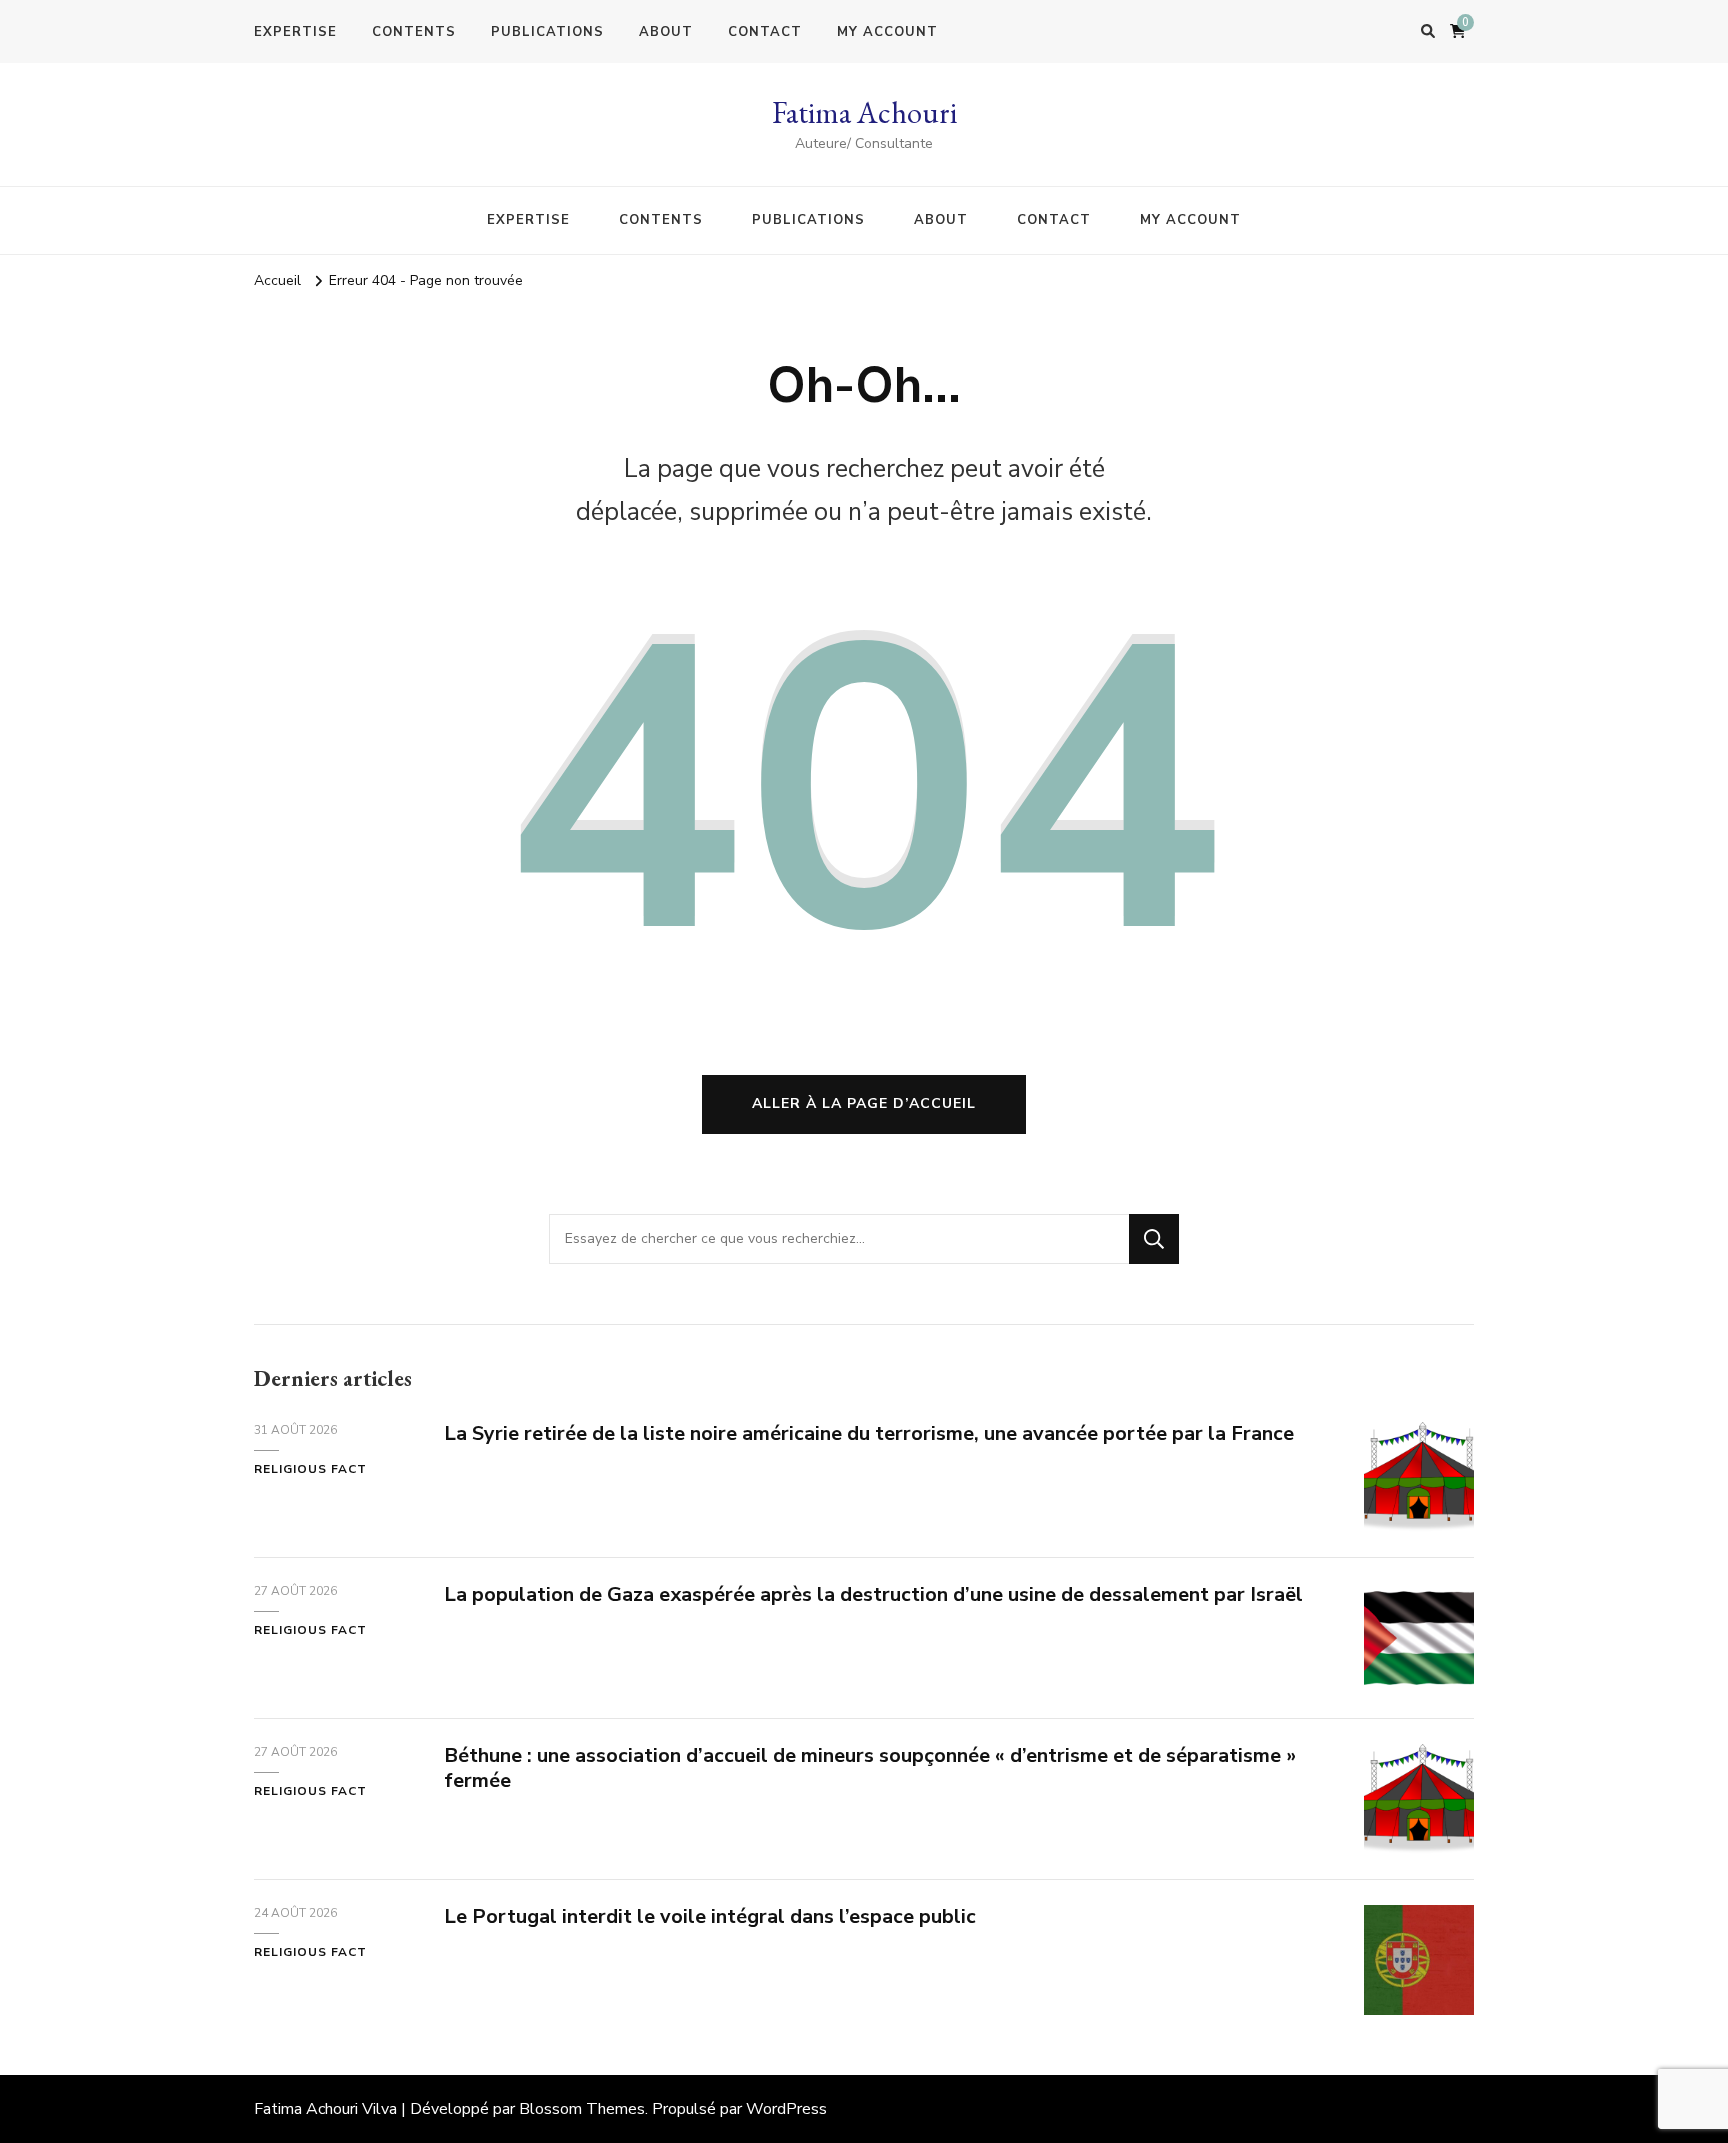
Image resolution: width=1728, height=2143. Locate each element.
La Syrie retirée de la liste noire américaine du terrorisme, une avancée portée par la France (869, 1433)
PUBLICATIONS (547, 32)
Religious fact (310, 1469)
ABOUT (666, 32)
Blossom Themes (582, 2109)
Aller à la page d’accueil (864, 1103)
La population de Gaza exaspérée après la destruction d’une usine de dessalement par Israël (873, 1594)
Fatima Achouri (864, 112)
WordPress (786, 2109)
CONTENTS (414, 32)
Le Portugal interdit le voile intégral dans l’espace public (710, 1916)
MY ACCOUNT (887, 32)
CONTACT (765, 32)
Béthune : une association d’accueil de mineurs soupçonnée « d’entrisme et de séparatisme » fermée (870, 1768)
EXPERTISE (295, 32)
